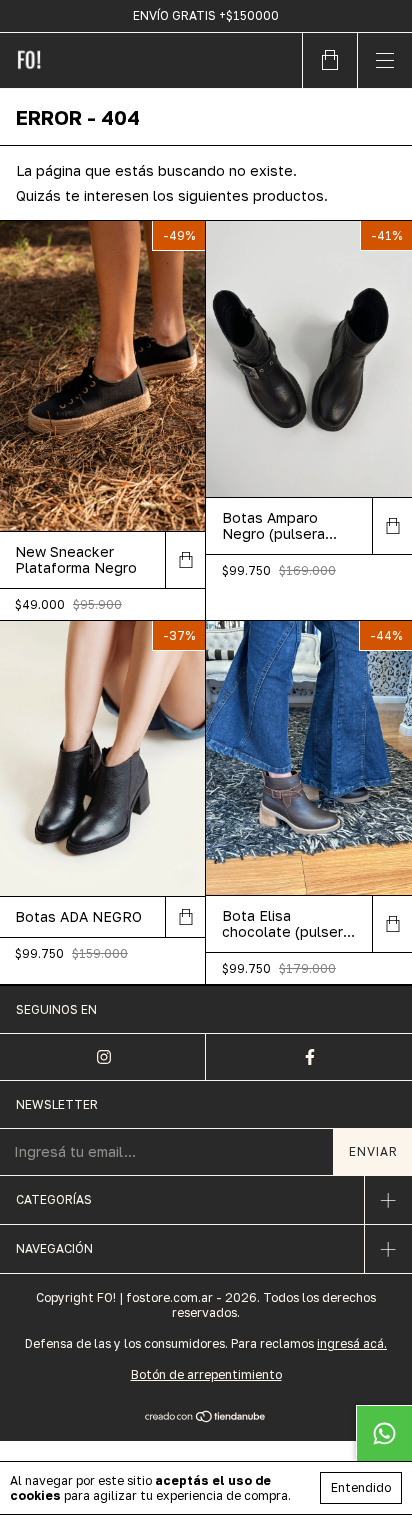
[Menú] (384, 60)
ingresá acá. (352, 1343)
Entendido (361, 1487)
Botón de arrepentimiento (206, 1374)
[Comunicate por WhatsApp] (384, 1433)
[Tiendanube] (206, 1417)
